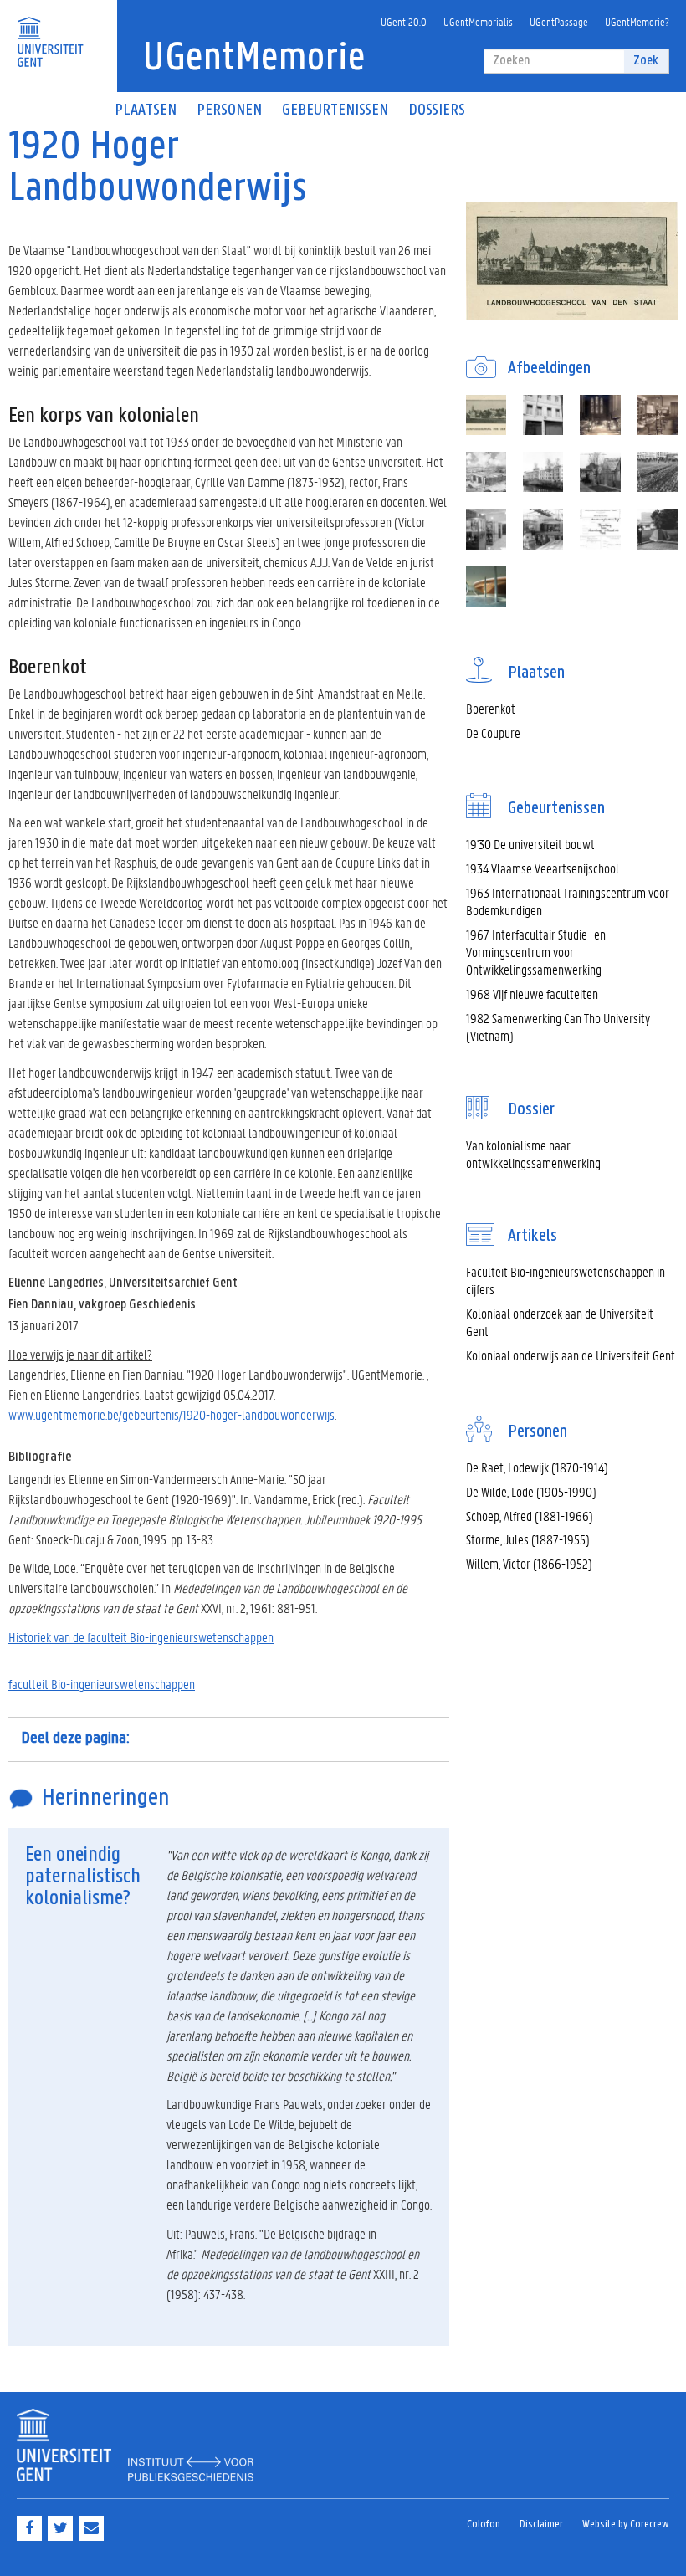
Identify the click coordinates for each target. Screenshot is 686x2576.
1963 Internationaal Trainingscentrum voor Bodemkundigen (568, 901)
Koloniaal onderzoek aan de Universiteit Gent (560, 1322)
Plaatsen (146, 110)
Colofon (484, 2525)
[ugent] (50, 31)
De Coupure (493, 732)
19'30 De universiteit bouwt (530, 844)
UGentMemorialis (478, 21)
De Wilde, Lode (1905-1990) (531, 1491)
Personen (229, 110)
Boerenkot (491, 708)
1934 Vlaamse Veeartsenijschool (543, 868)
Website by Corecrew (626, 2525)
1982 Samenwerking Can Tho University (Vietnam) (558, 1027)
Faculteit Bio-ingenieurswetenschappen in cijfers (566, 1280)
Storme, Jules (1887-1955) (528, 1539)
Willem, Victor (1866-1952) (529, 1563)
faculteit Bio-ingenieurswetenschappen (102, 1684)
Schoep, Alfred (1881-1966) (530, 1516)
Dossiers (437, 110)
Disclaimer (541, 2525)
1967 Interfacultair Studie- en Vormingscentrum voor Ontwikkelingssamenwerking (536, 952)
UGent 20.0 (404, 21)
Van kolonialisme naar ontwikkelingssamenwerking (533, 1154)
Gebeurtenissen (335, 110)
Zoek (646, 61)
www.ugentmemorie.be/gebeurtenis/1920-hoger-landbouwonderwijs (171, 1414)
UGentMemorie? (637, 21)
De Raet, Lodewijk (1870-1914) (537, 1467)
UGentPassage (559, 21)
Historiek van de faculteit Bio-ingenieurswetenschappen (141, 1637)
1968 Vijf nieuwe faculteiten (532, 994)
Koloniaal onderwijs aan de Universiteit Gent (571, 1355)
